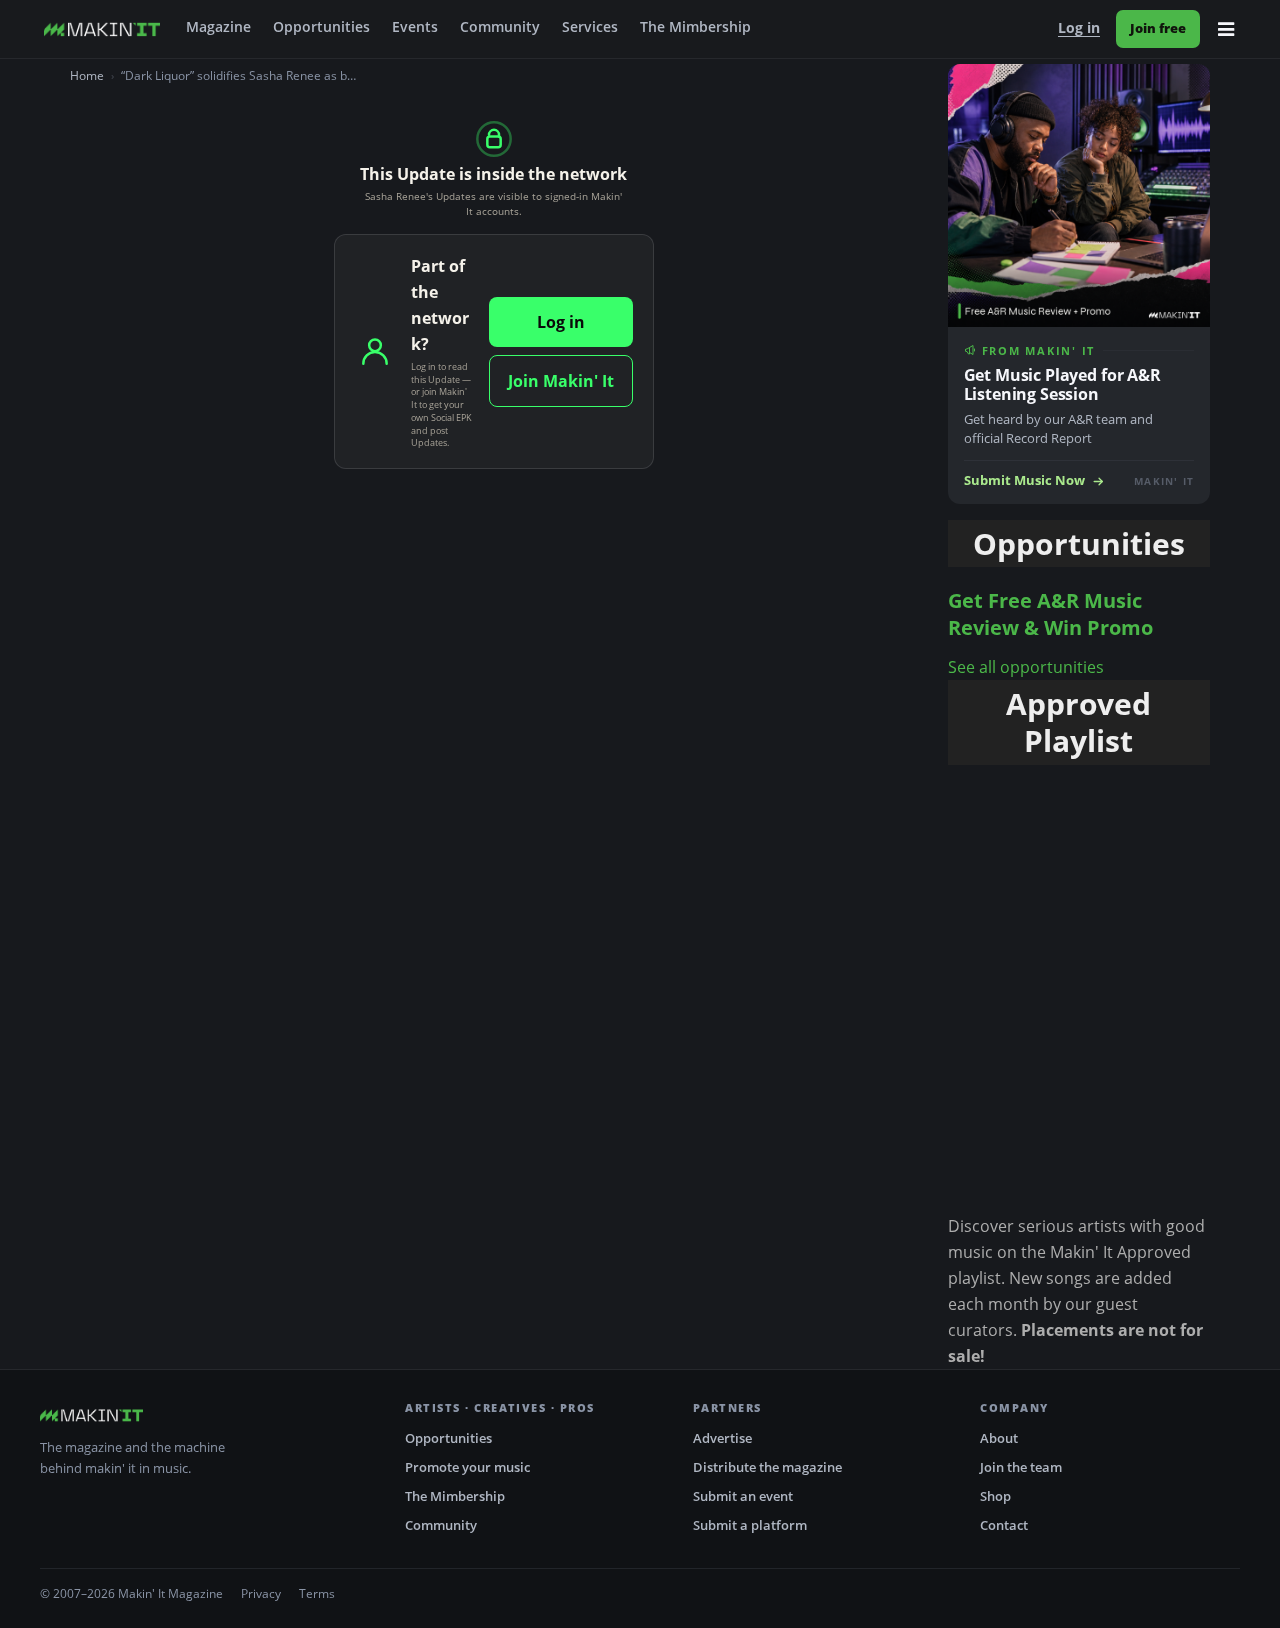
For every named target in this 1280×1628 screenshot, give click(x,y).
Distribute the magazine (767, 1467)
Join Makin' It (561, 381)
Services (590, 27)
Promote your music (467, 1467)
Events (415, 27)
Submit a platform (750, 1525)
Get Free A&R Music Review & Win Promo (1050, 614)
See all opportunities (1026, 667)
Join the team (1021, 1467)
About (999, 1438)
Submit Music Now (1024, 480)
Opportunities (321, 27)
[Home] (102, 29)
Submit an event (743, 1496)
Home (87, 75)
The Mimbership (695, 27)
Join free (1158, 28)
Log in (1079, 28)
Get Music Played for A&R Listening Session (1062, 384)
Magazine (218, 27)
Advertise (722, 1438)
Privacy (261, 1593)
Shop (995, 1496)
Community (500, 27)
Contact (1004, 1525)
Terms (317, 1593)
